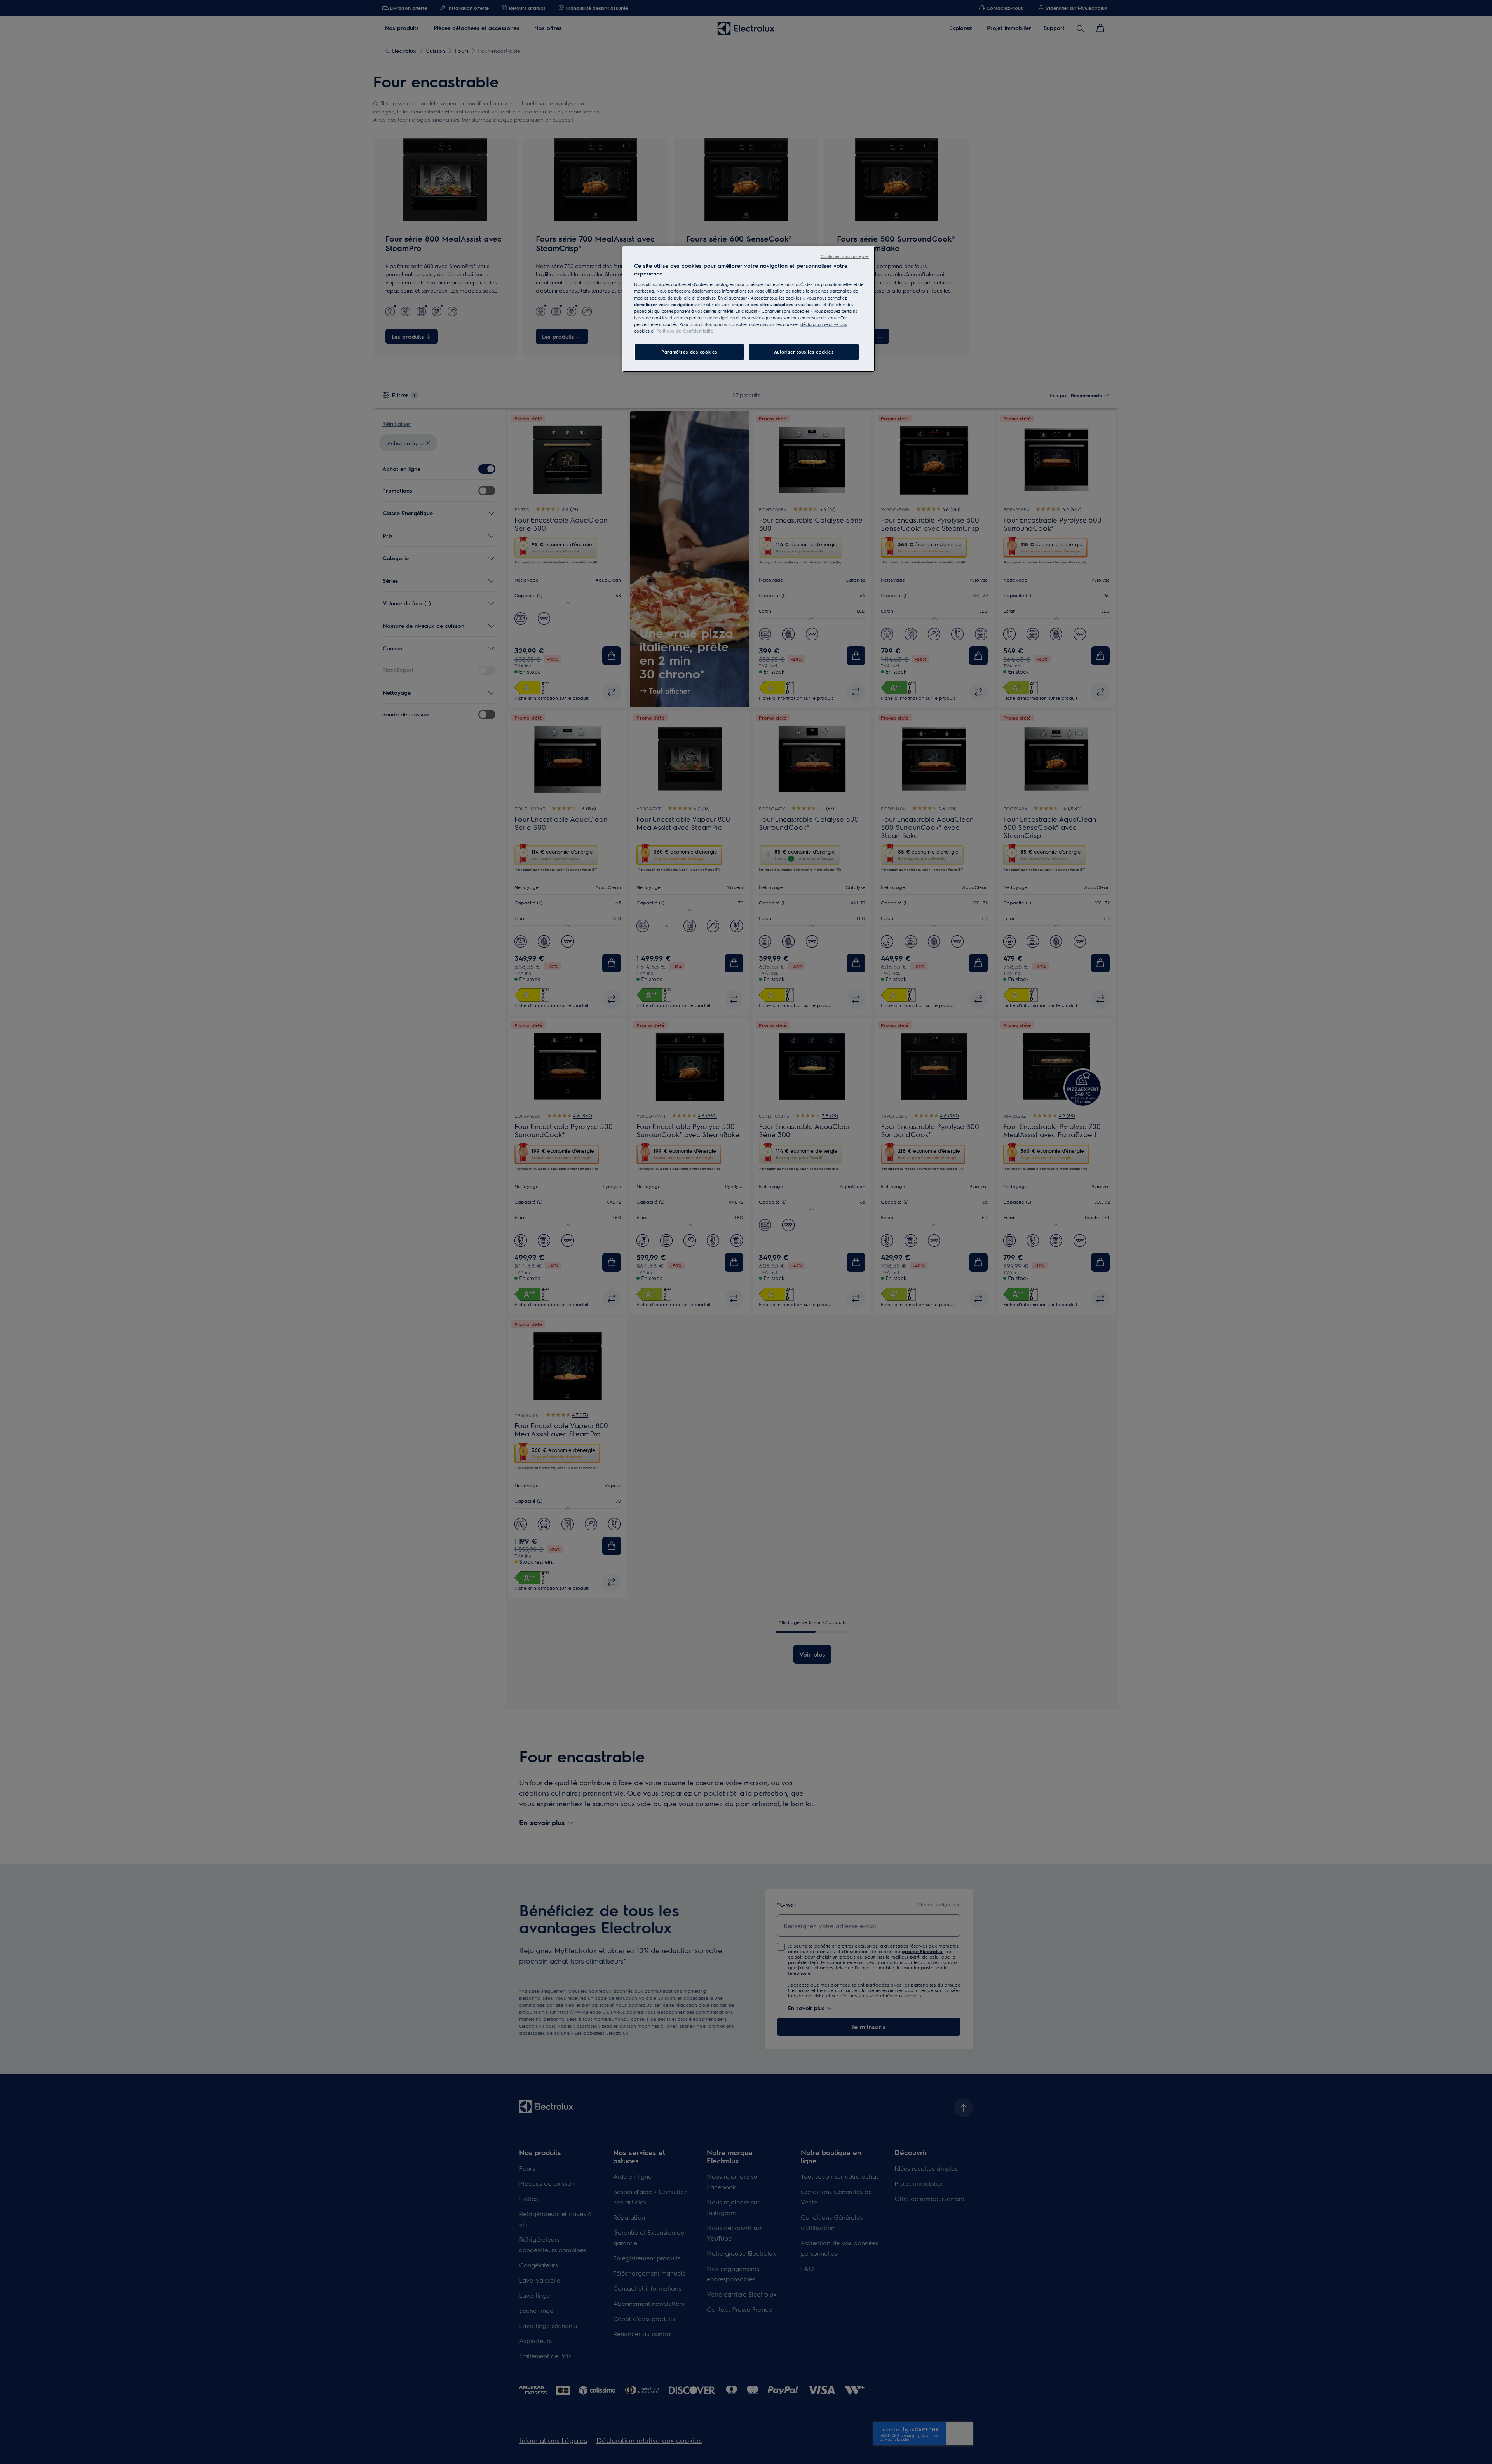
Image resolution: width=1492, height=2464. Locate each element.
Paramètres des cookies (689, 352)
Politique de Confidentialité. (685, 331)
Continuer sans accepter (845, 256)
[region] (749, 309)
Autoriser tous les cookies (804, 352)
